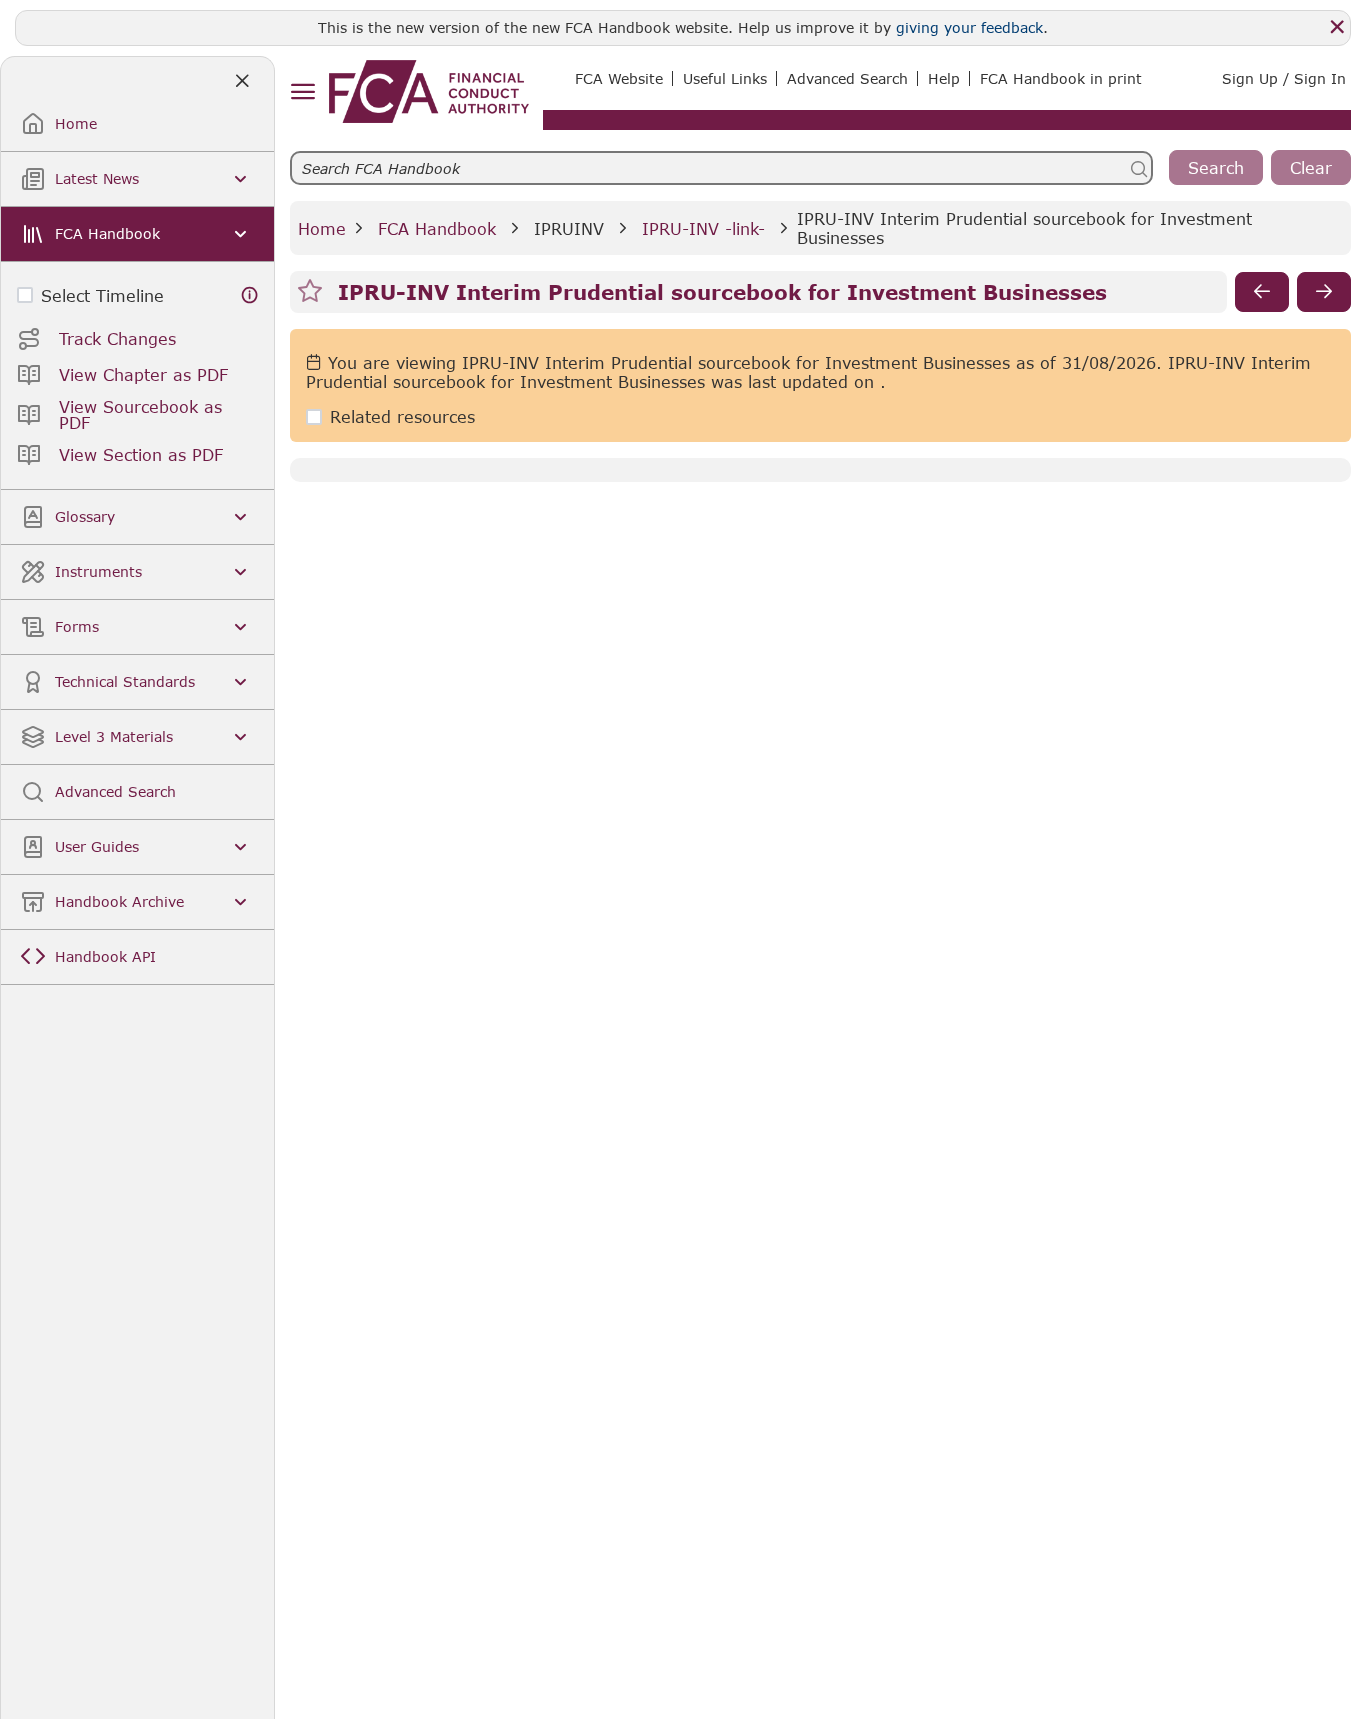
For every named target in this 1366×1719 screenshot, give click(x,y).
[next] (1324, 292)
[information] (250, 295)
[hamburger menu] (302, 92)
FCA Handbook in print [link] (1061, 78)
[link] (429, 91)
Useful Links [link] (725, 78)
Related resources (402, 416)
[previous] (1262, 292)
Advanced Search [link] (847, 78)
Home (322, 228)
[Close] (1337, 27)
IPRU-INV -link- (703, 228)
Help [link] (944, 78)
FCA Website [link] (619, 78)
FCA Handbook (437, 228)
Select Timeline (102, 295)
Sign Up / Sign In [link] (1284, 78)
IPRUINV (569, 228)
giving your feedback (969, 27)
